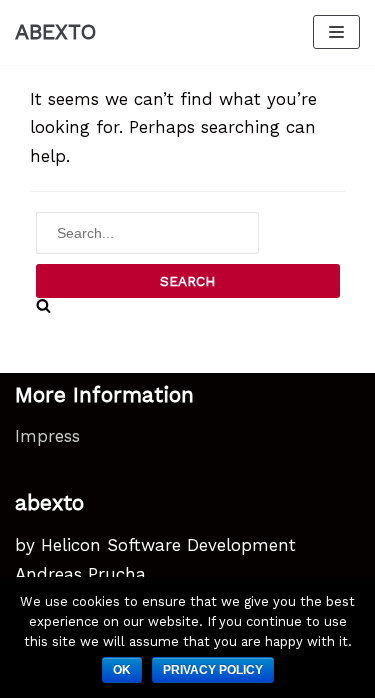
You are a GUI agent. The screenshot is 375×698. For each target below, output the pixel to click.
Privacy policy (213, 670)
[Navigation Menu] (336, 32)
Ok (122, 670)
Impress (47, 436)
